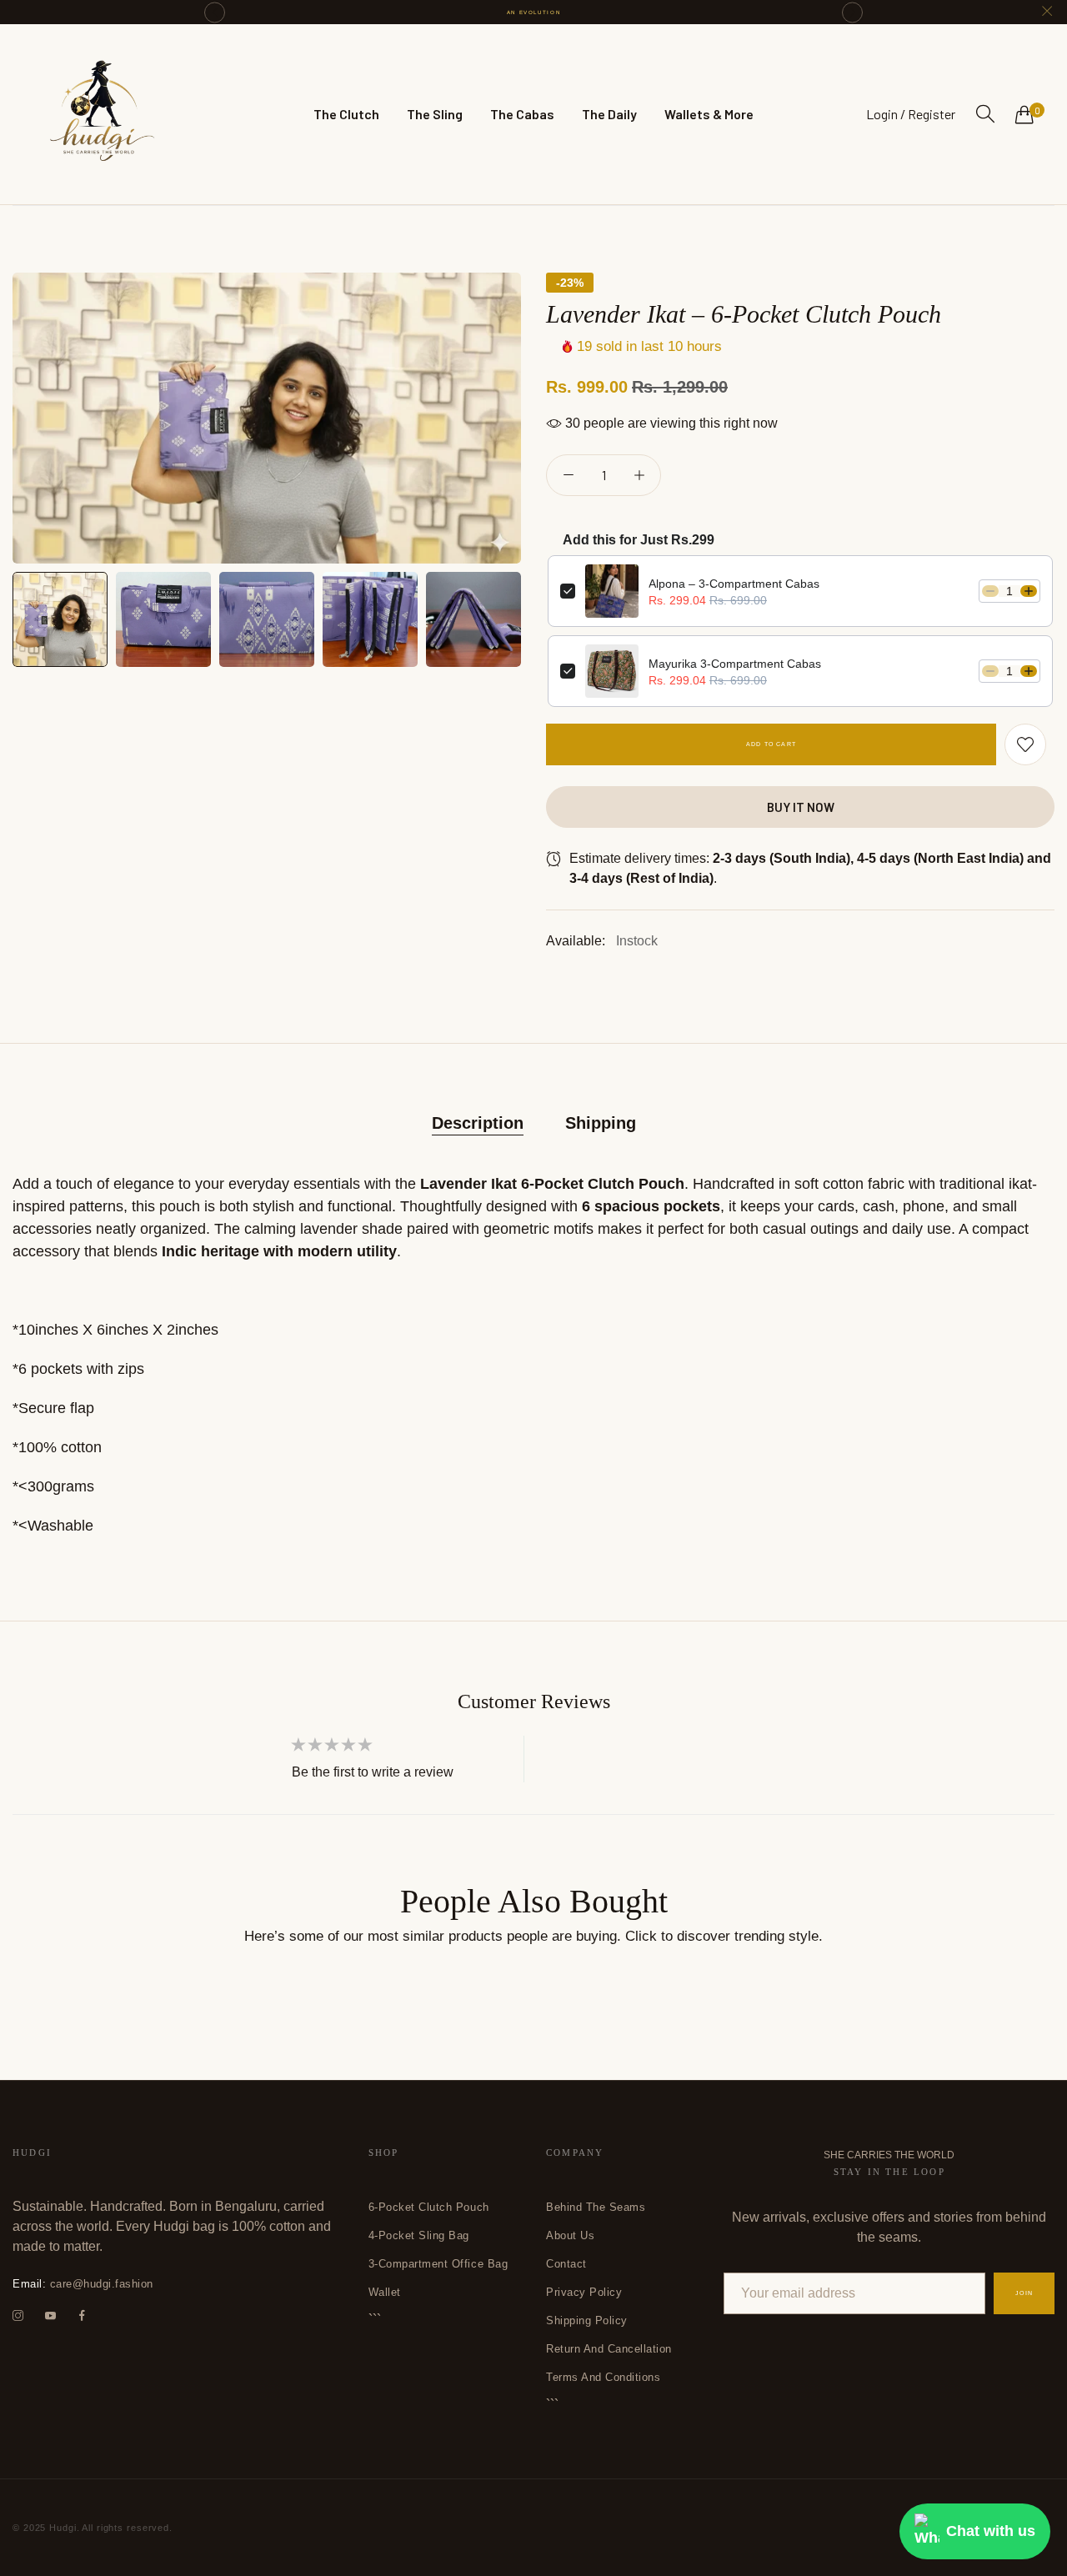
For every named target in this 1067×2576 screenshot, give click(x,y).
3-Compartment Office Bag (438, 2264)
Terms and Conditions (603, 2377)
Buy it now (801, 807)
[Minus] (568, 475)
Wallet (385, 2292)
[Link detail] (18, 2316)
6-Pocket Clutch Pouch (429, 2207)
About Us (570, 2235)
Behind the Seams (596, 2207)
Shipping (601, 1123)
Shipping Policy (587, 2320)
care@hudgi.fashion (83, 2284)
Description (478, 1123)
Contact (566, 2264)
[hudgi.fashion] (100, 114)
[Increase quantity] (1029, 591)
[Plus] (639, 475)
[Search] (985, 114)
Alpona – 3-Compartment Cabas (734, 584)
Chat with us (991, 2531)
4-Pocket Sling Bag (419, 2235)
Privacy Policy (584, 2292)
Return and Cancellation (609, 2349)
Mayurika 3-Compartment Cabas (735, 664)
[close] (1047, 12)
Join (1024, 2293)
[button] (215, 12)
